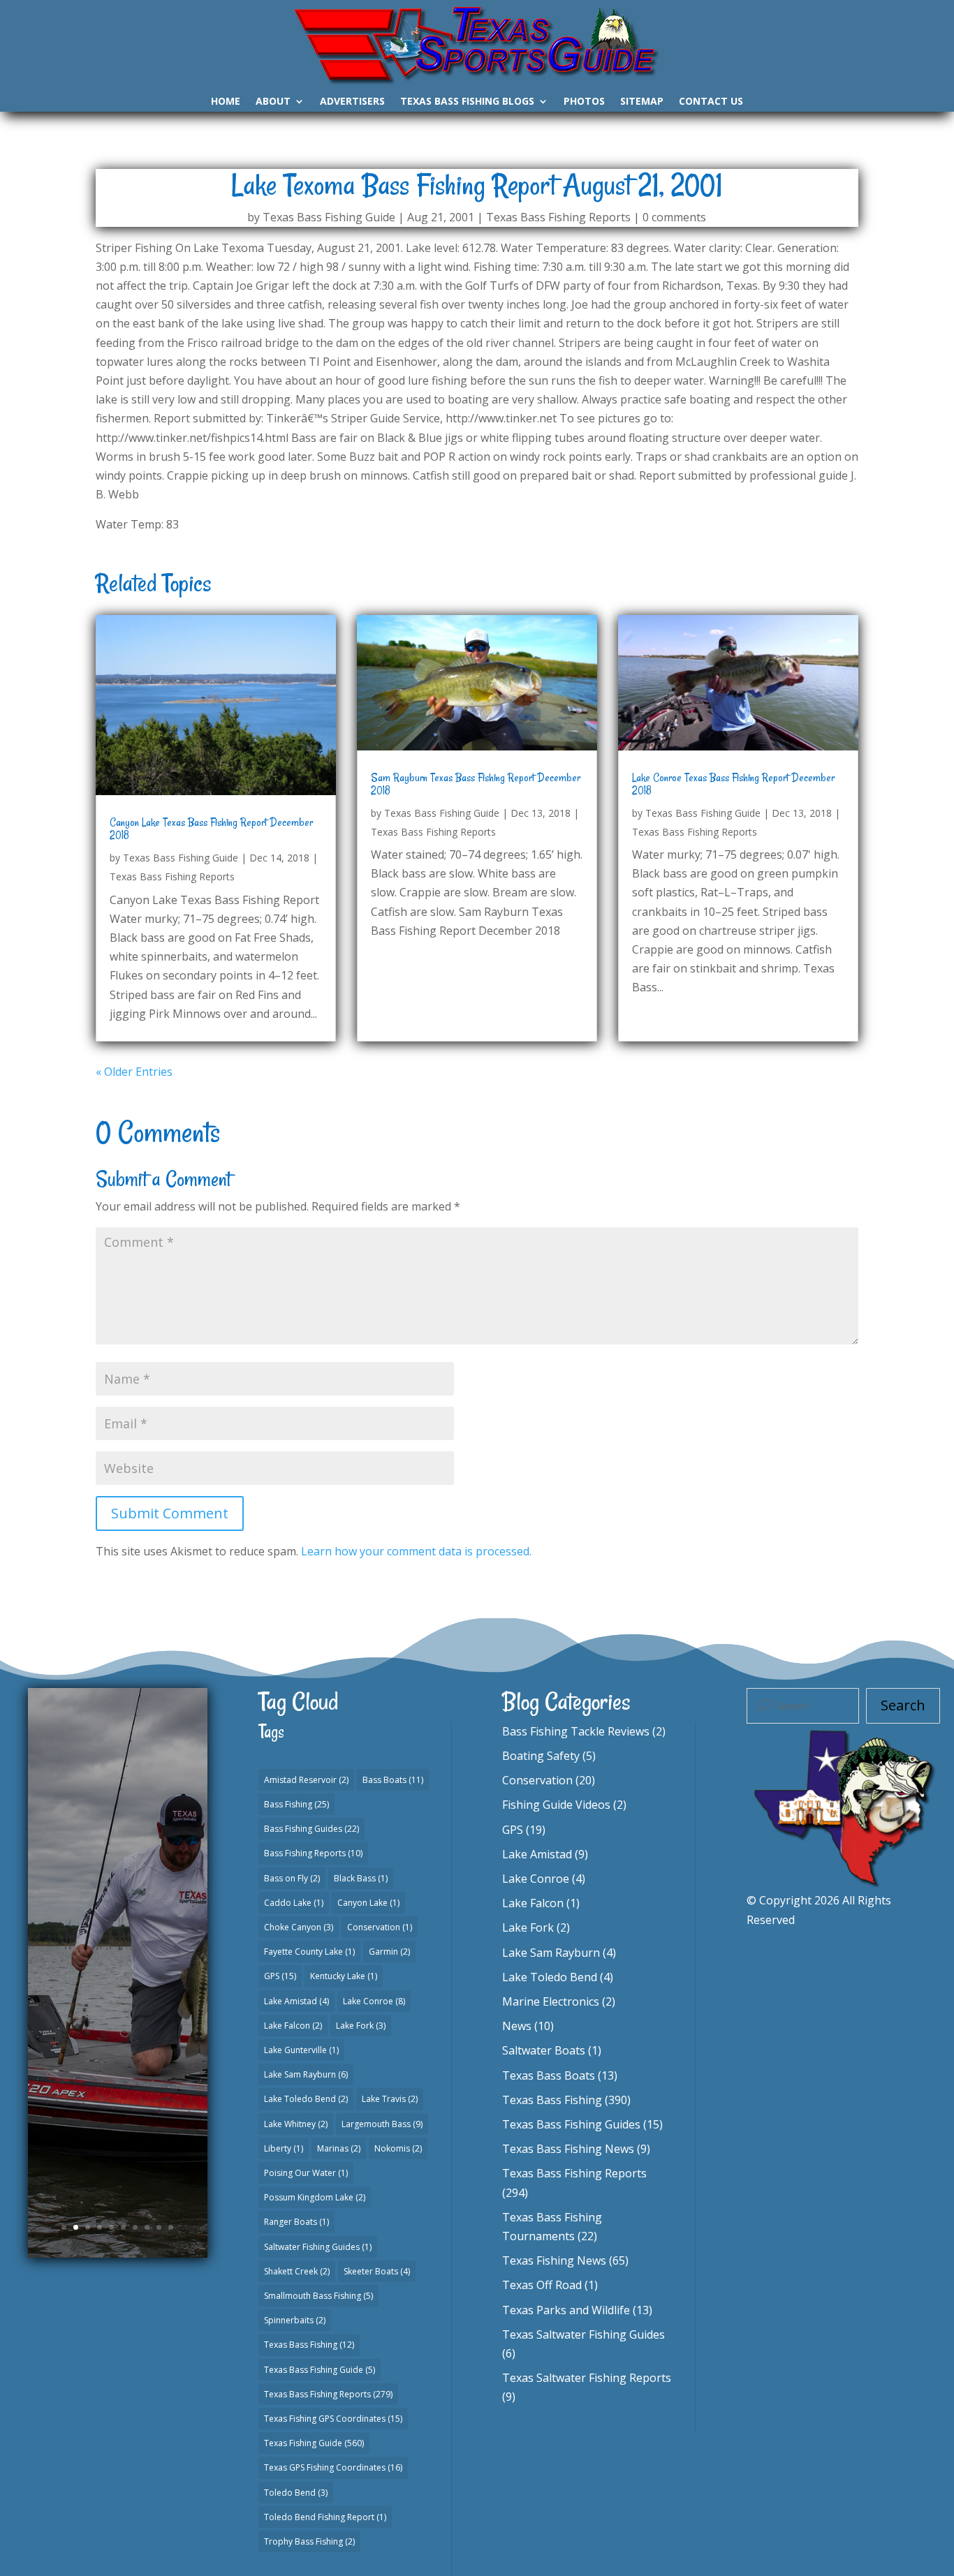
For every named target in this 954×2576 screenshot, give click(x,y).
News (517, 2026)
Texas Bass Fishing (309, 2345)
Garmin (389, 1952)
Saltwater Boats (544, 2050)
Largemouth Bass (382, 2124)
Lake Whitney (296, 2124)
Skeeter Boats (377, 2271)
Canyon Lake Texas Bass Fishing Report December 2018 (211, 829)
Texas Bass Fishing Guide (329, 217)
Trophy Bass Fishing (309, 2541)
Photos (584, 102)
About (273, 102)
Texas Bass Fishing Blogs (467, 102)
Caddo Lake (294, 1903)
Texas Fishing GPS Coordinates (333, 2419)
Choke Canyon (299, 1927)
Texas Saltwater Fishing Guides (584, 2334)
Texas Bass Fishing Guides (571, 2124)
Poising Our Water (306, 2173)
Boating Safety (541, 1756)
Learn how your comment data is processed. (416, 1551)
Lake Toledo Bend (306, 2099)
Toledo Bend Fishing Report (325, 2517)
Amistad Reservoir (306, 1780)
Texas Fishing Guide (314, 2443)
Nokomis (398, 2148)
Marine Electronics (551, 2001)
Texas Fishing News (554, 2260)
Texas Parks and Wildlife (566, 2310)
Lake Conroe (374, 2001)
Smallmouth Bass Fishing (318, 2296)
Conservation (380, 1927)
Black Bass (361, 1878)
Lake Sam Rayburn (306, 2074)
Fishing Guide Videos (556, 1805)
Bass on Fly (292, 1878)
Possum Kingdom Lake (315, 2197)
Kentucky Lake (344, 1976)
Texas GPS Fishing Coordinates (333, 2467)
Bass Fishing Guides (311, 1829)
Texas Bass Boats (549, 2075)
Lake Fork (361, 2026)
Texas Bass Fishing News (568, 2149)
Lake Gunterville (301, 2050)
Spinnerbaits (295, 2320)
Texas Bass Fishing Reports (558, 217)
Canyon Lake (368, 1903)
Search (903, 1705)
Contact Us (711, 102)
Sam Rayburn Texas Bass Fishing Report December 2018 (476, 784)
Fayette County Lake (309, 1952)
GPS (280, 1976)
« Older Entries (134, 1072)
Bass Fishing (296, 1804)
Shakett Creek (297, 2271)
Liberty (284, 2148)
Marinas (339, 2148)
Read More (118, 2096)
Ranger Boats (296, 2222)
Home (226, 102)
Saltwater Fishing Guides (318, 2247)
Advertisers (352, 102)
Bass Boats (393, 1780)
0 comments (674, 217)
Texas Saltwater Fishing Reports (587, 2378)
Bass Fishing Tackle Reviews (576, 1731)
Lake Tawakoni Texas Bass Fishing (117, 1895)
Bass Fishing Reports (313, 1853)
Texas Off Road (542, 2285)
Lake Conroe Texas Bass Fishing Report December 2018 (733, 784)
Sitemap (642, 102)
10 (171, 2227)
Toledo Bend (296, 2493)
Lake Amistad (296, 2001)
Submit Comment (170, 1513)
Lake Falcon (293, 2026)
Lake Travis (390, 2099)
